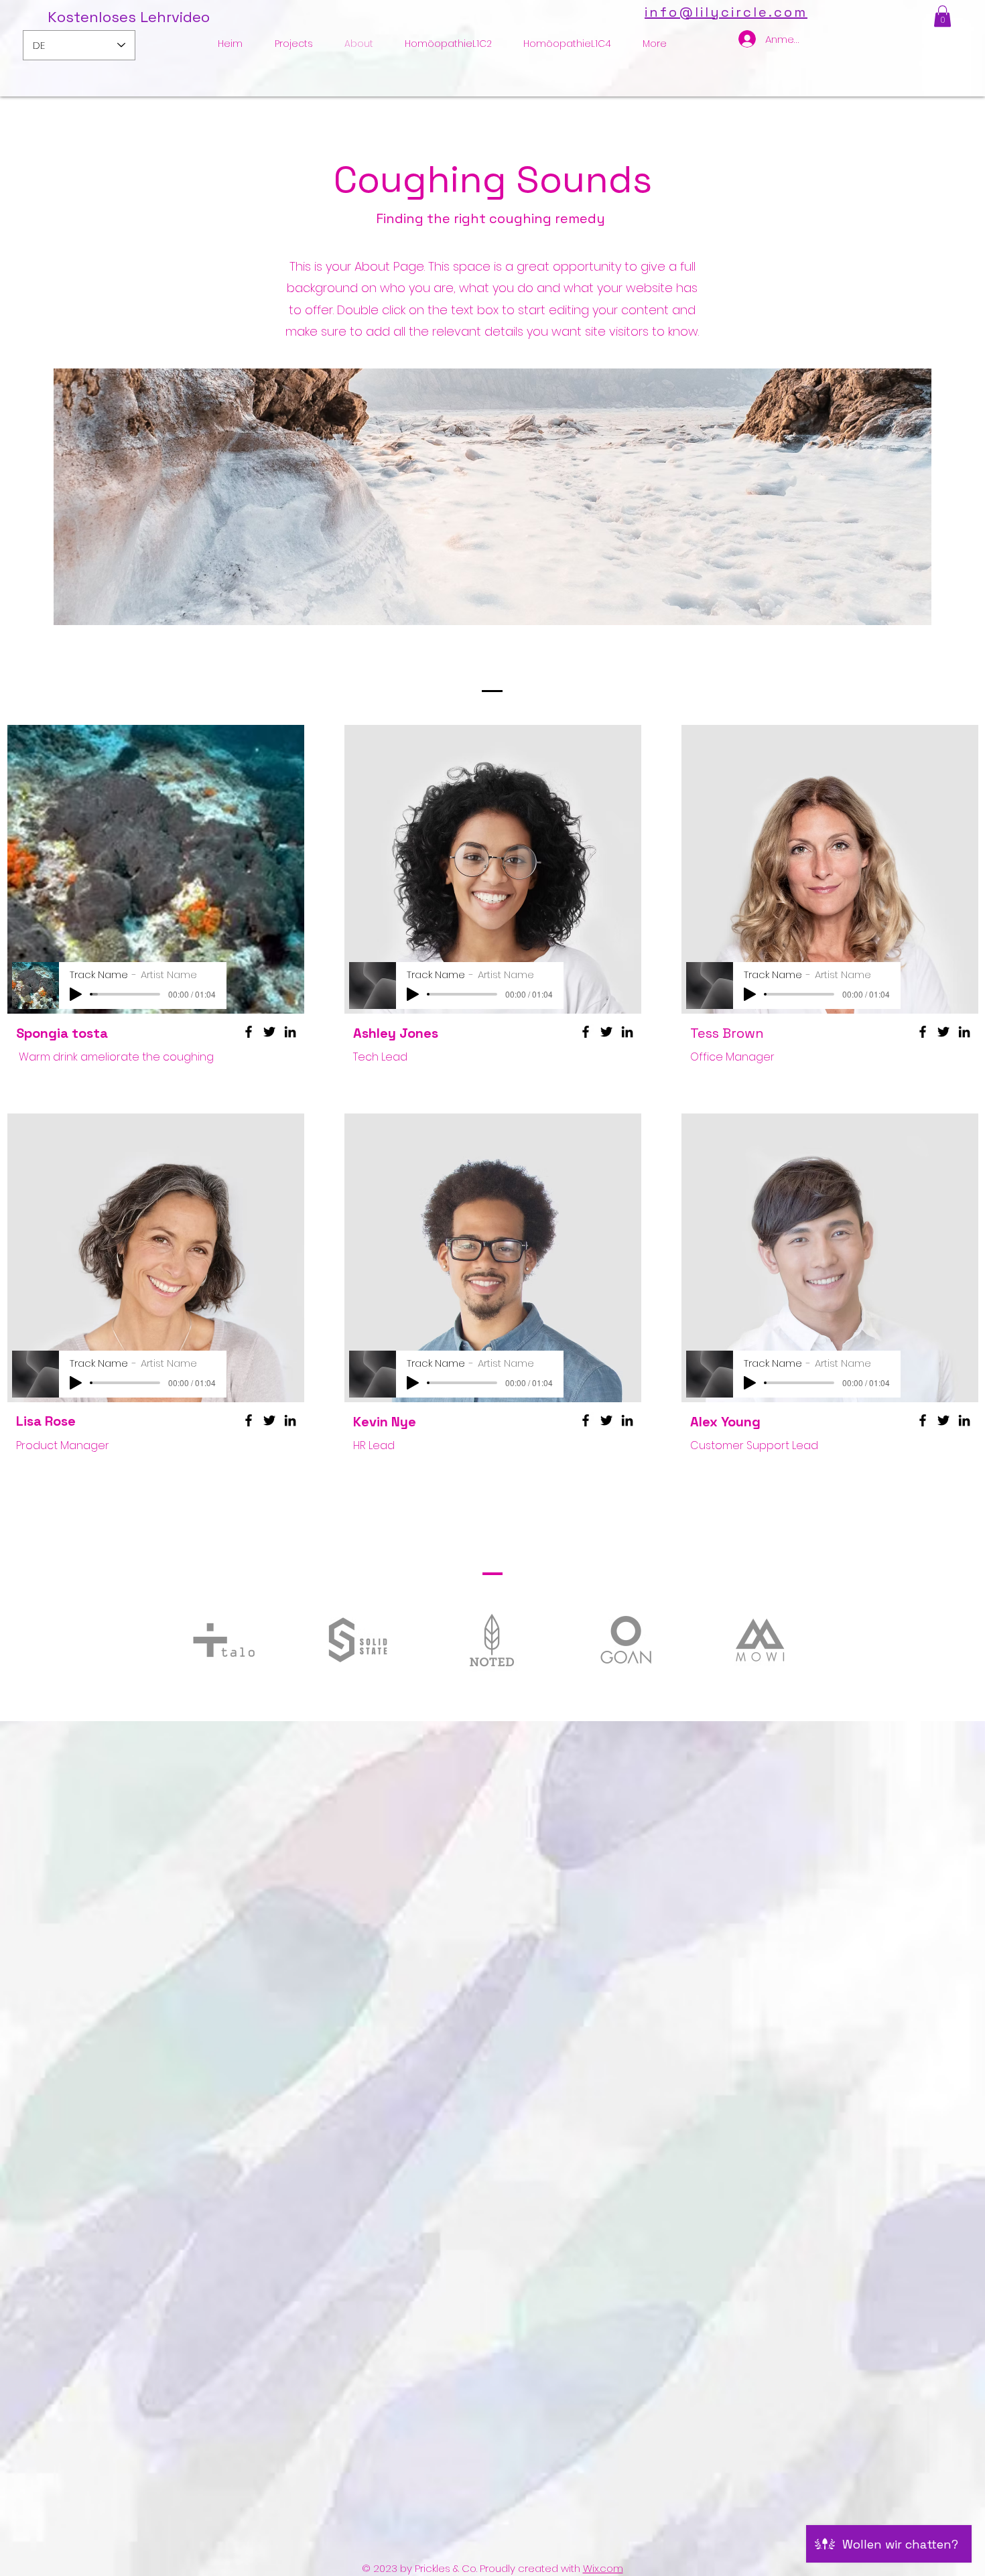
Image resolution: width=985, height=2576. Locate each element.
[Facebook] (249, 1032)
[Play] (76, 994)
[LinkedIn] (290, 1032)
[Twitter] (269, 1032)
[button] (942, 16)
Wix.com (603, 2568)
